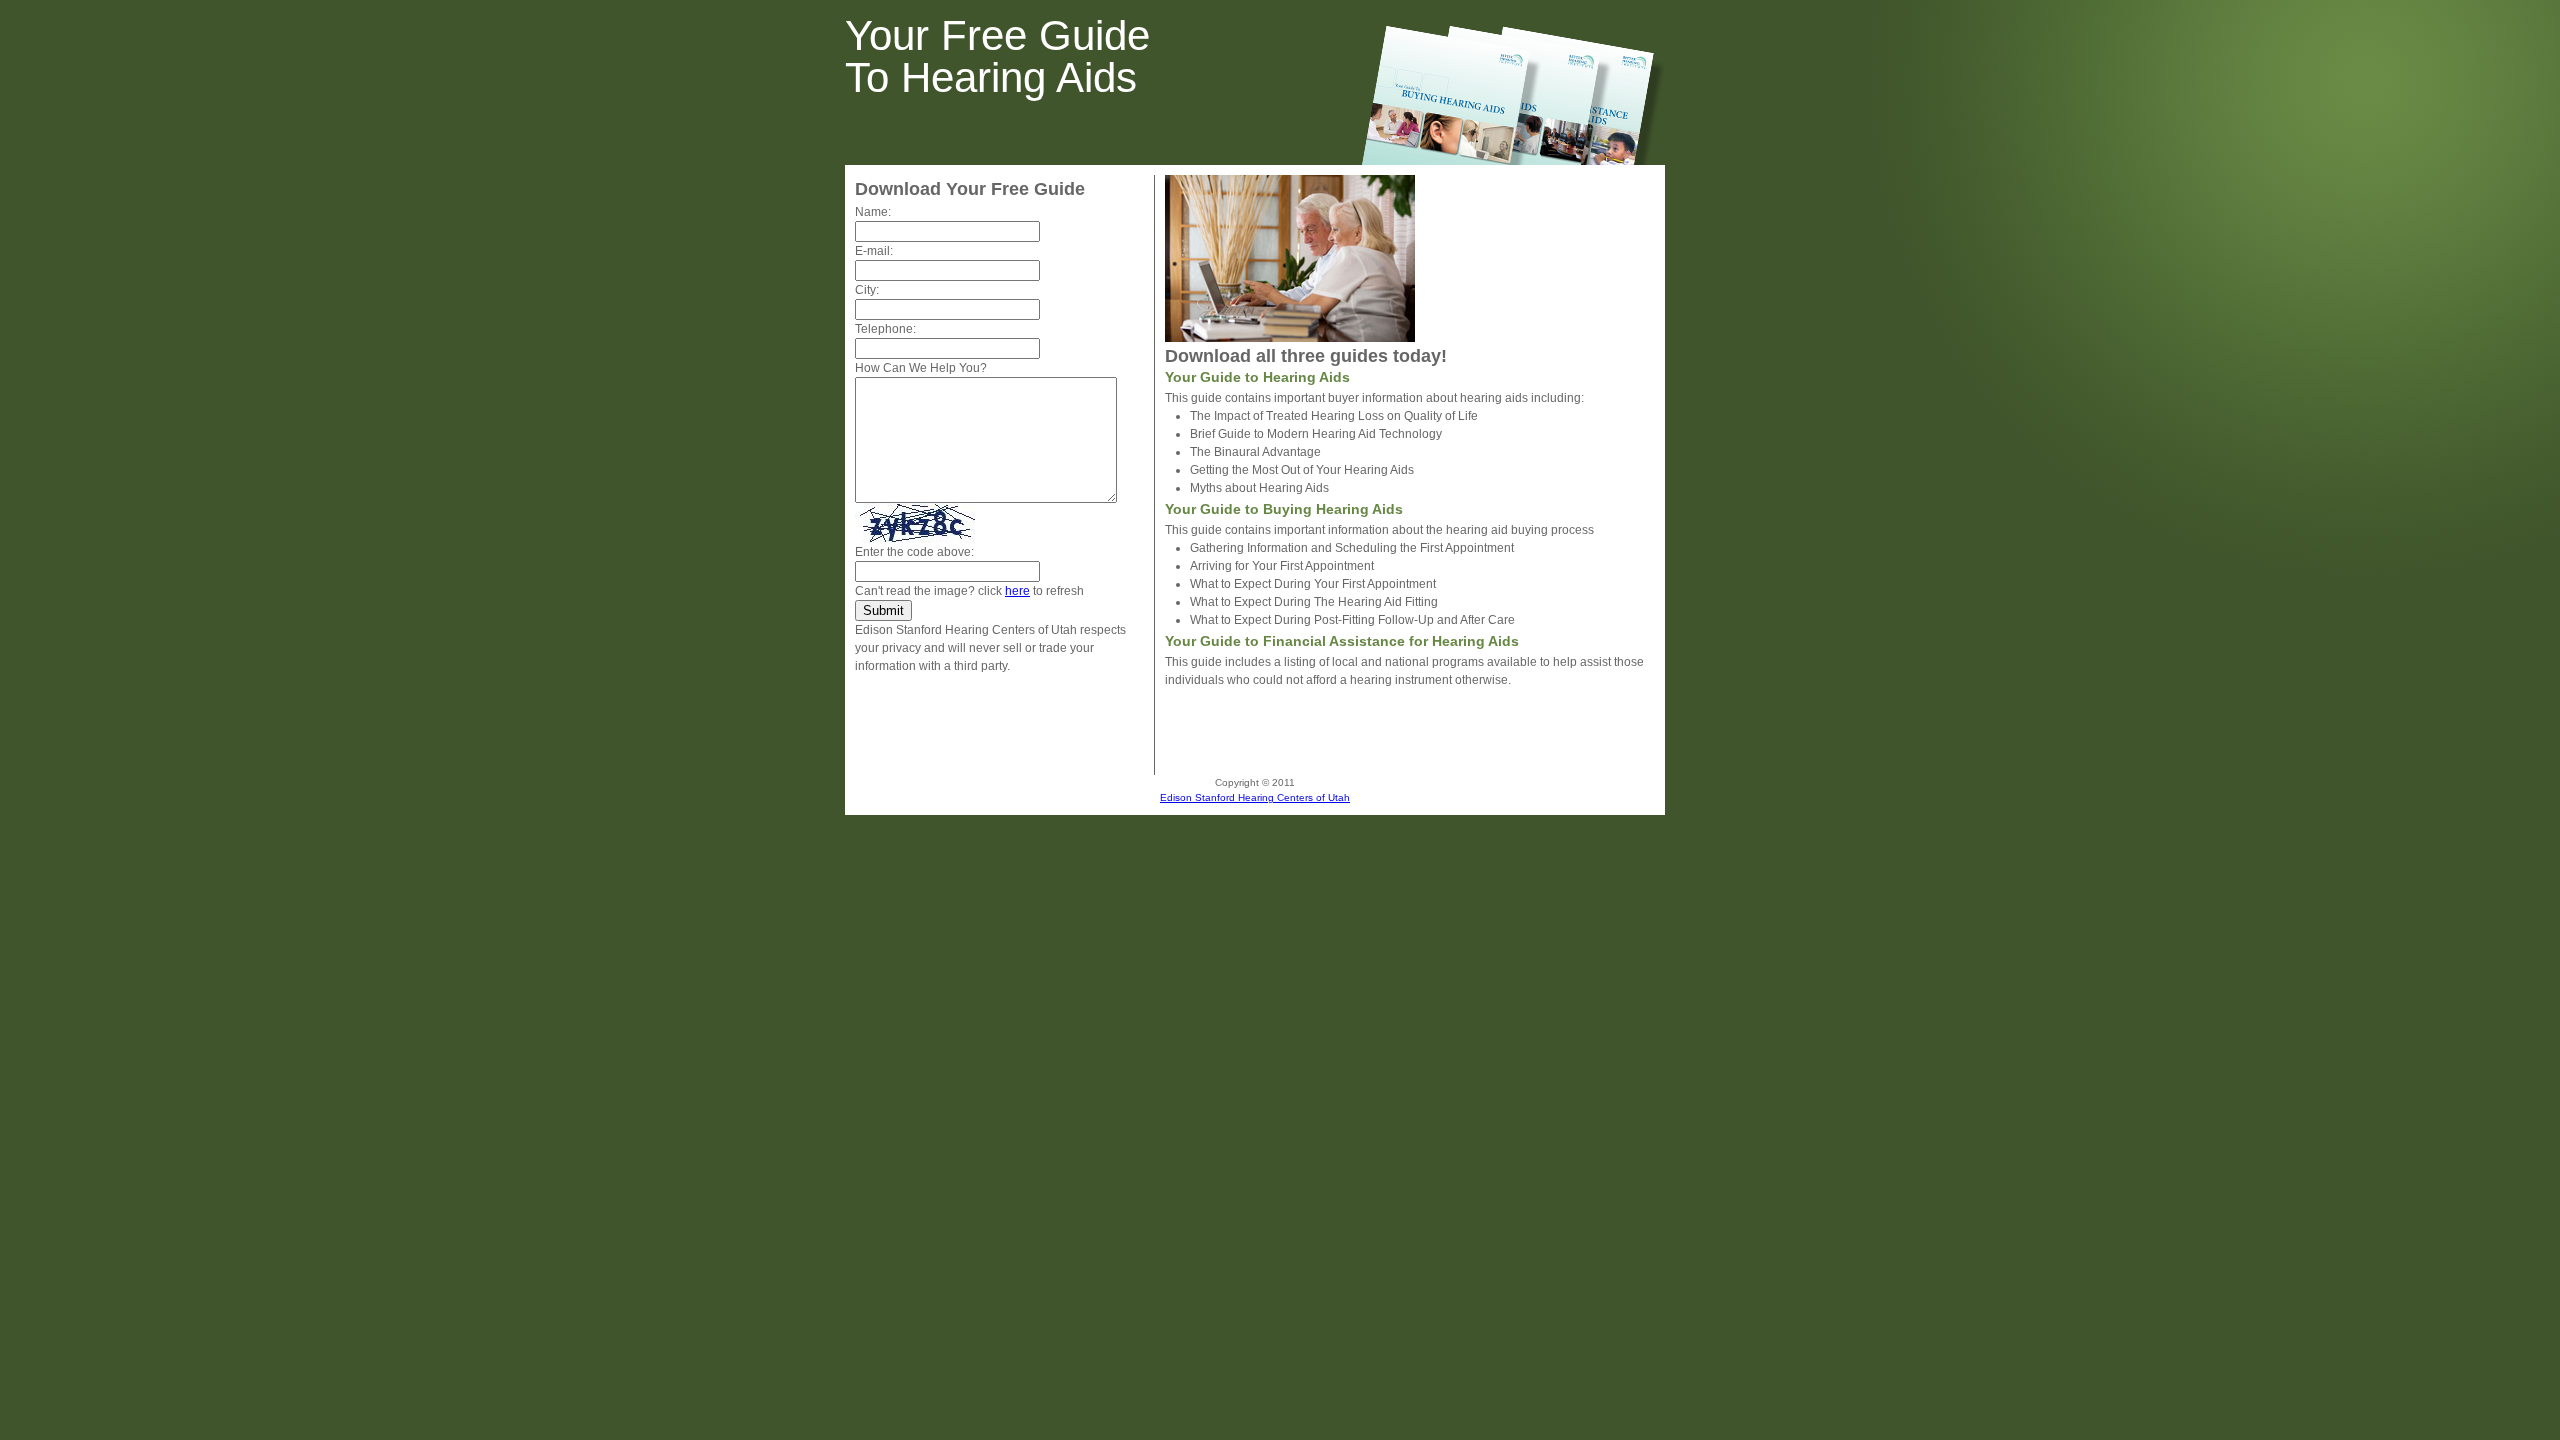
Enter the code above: (914, 552)
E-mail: (874, 251)
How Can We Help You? (921, 368)
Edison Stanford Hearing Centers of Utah (1255, 797)
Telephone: (885, 329)
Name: (873, 212)
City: (867, 290)
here (1017, 591)
